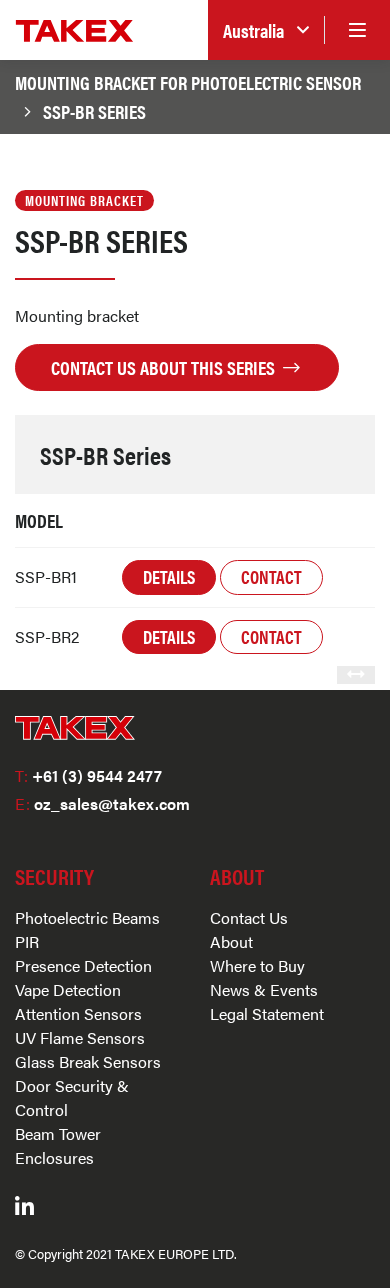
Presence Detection (83, 965)
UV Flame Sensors (80, 1037)
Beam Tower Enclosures (58, 1145)
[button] (266, 30)
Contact (271, 576)
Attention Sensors (78, 1013)
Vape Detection (68, 989)
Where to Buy (257, 965)
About (231, 941)
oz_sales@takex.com (102, 803)
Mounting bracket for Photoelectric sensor (188, 82)
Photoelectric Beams (87, 917)
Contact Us (249, 917)
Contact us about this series (165, 367)
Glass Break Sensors (88, 1061)
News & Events (264, 989)
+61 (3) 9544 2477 (88, 775)
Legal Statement (267, 1013)
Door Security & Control (72, 1097)
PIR (27, 941)
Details (169, 576)
